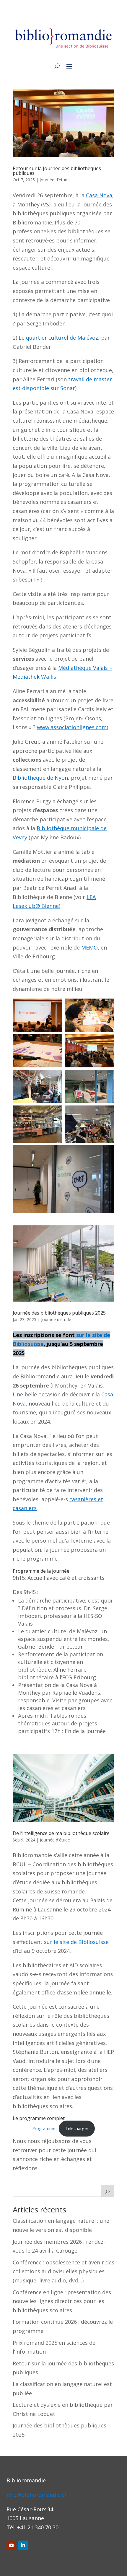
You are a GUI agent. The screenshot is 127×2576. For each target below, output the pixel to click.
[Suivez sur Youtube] (11, 2545)
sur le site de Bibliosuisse (76, 1942)
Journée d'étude (55, 180)
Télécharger (77, 2128)
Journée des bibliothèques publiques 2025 (59, 1313)
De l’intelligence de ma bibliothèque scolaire (61, 1833)
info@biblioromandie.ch (37, 2495)
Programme (44, 2128)
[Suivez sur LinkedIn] (23, 2545)
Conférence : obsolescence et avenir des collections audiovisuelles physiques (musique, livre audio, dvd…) (63, 2271)
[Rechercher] (108, 2191)
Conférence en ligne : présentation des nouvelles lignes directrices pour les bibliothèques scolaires (62, 2301)
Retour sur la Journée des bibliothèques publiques (57, 171)
